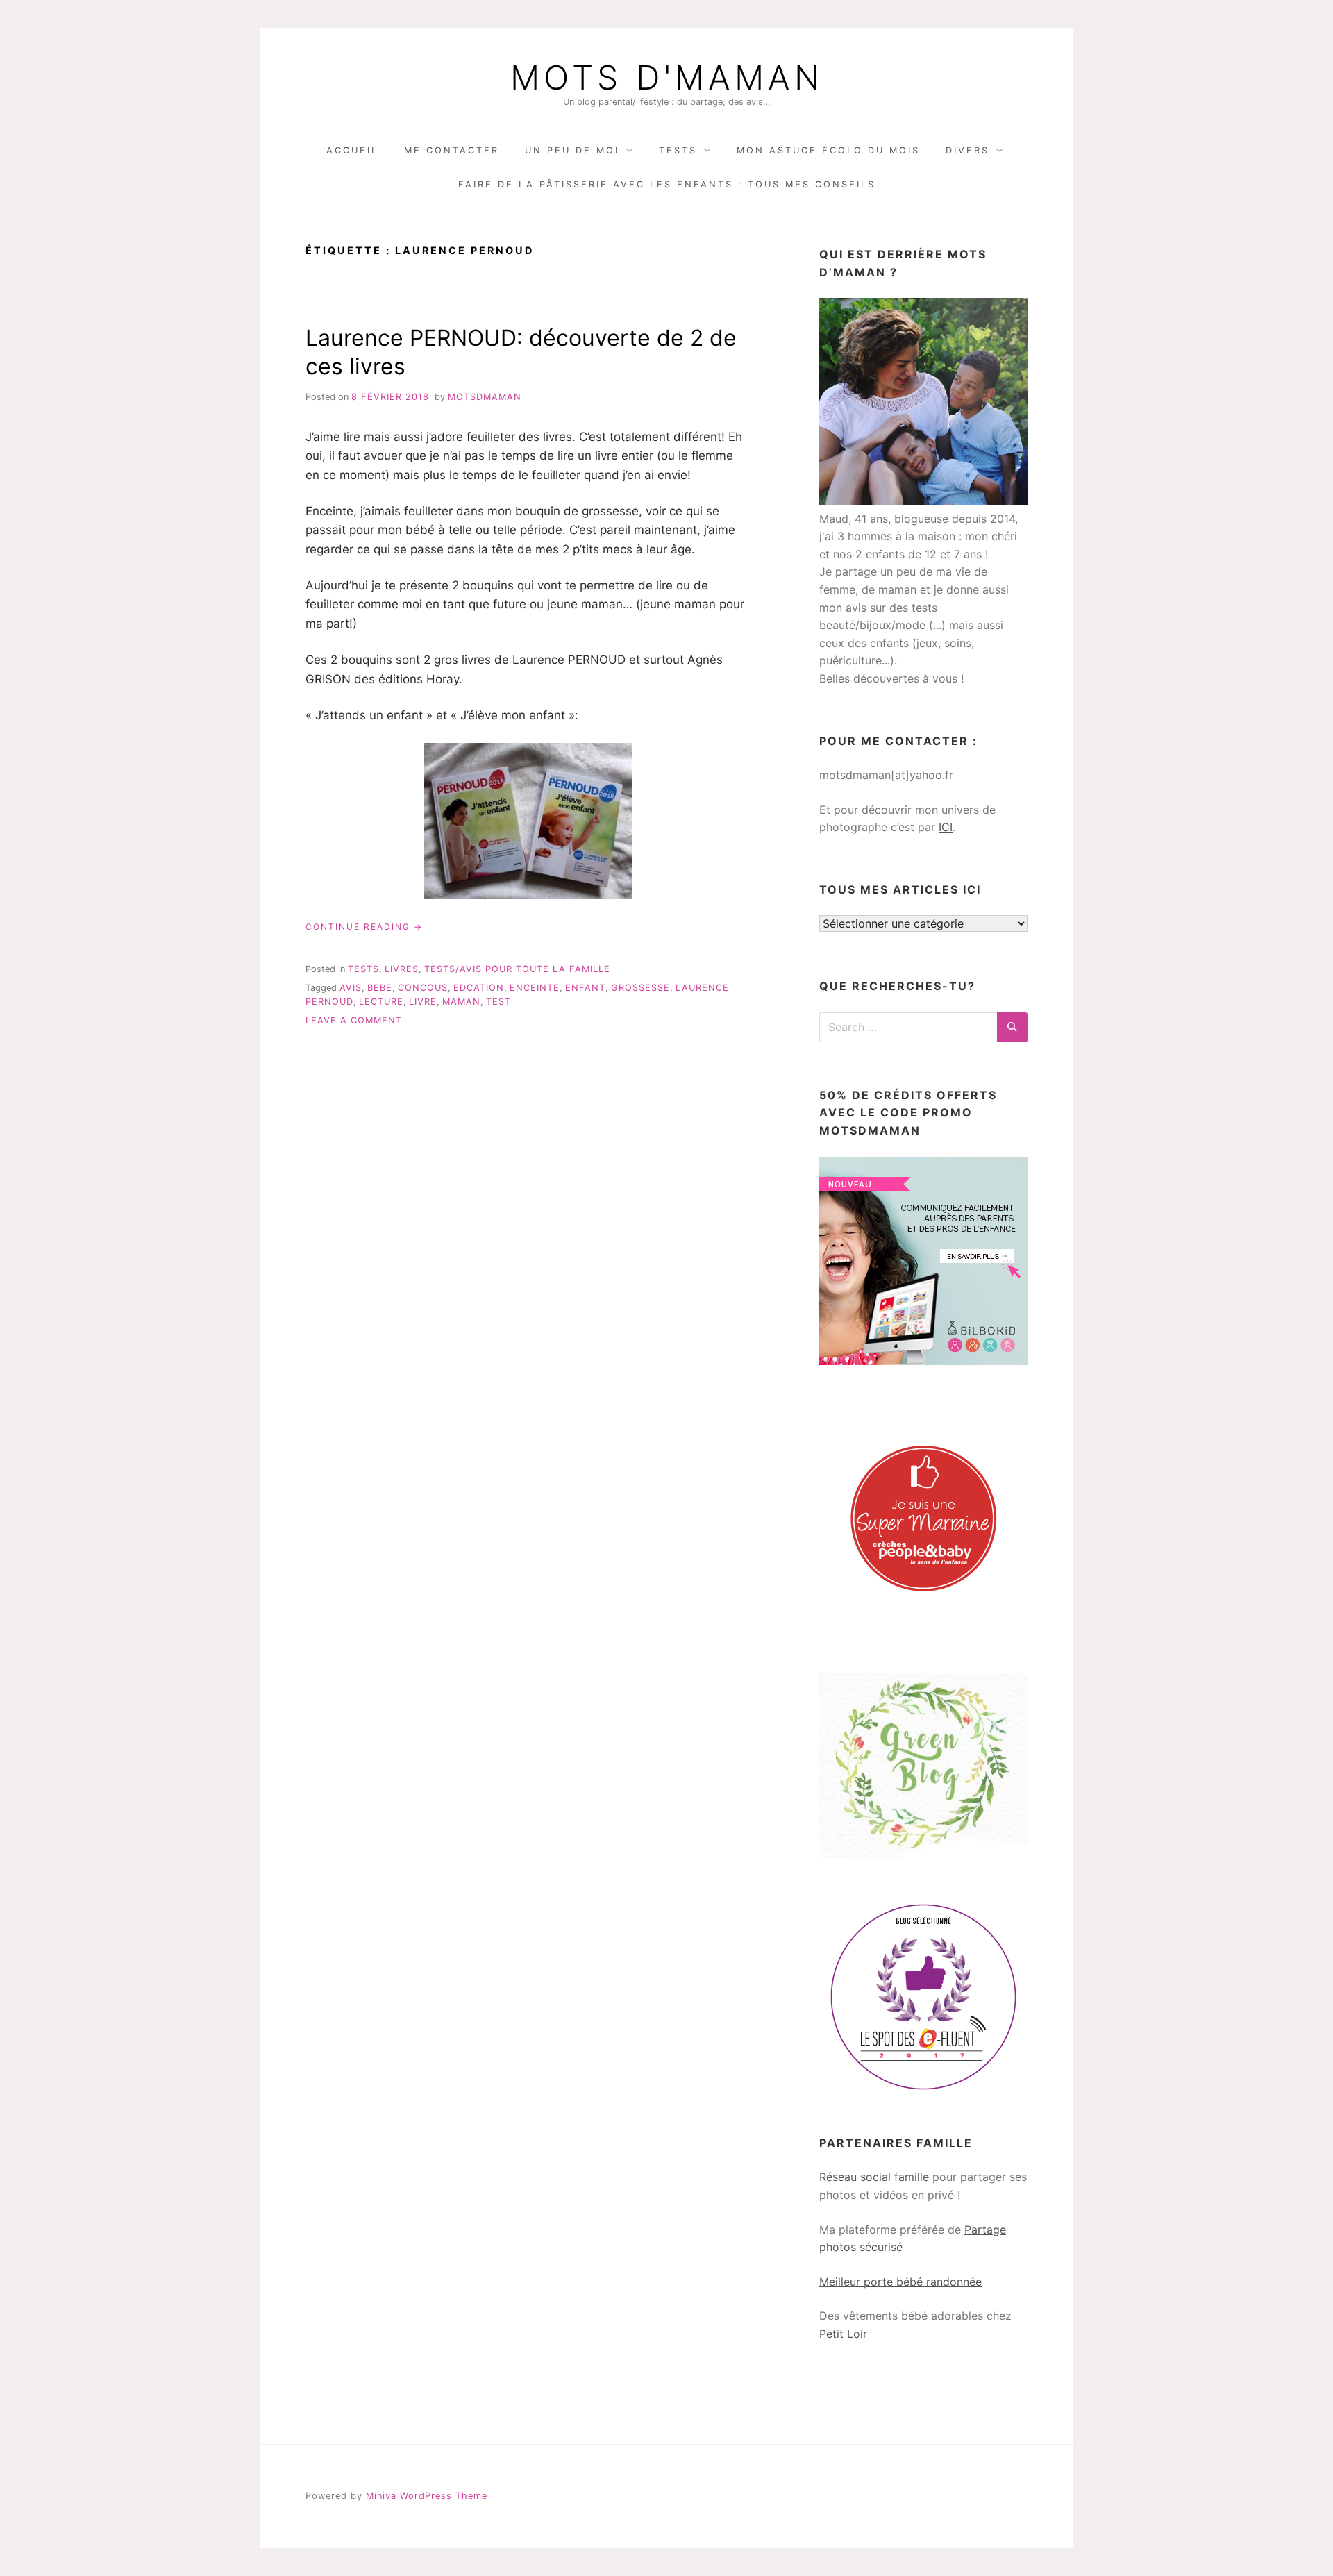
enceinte (535, 988)
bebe (380, 988)
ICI (946, 827)
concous (423, 988)
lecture (381, 1002)
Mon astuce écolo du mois (828, 150)
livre (423, 1002)
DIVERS (967, 150)
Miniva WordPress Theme (427, 2496)
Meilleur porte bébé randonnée (900, 2282)
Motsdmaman (485, 397)
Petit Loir (843, 2334)
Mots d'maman (667, 78)
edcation (479, 988)
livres (402, 969)
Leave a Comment (354, 1020)
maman (461, 1002)
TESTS (678, 150)
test (498, 1002)
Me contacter (452, 150)
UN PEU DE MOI (572, 150)
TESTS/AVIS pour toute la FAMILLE (517, 969)
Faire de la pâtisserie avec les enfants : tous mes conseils (667, 184)
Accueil (352, 150)
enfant (585, 988)
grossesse (640, 988)
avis (351, 988)
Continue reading (364, 927)
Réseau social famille (874, 2177)
